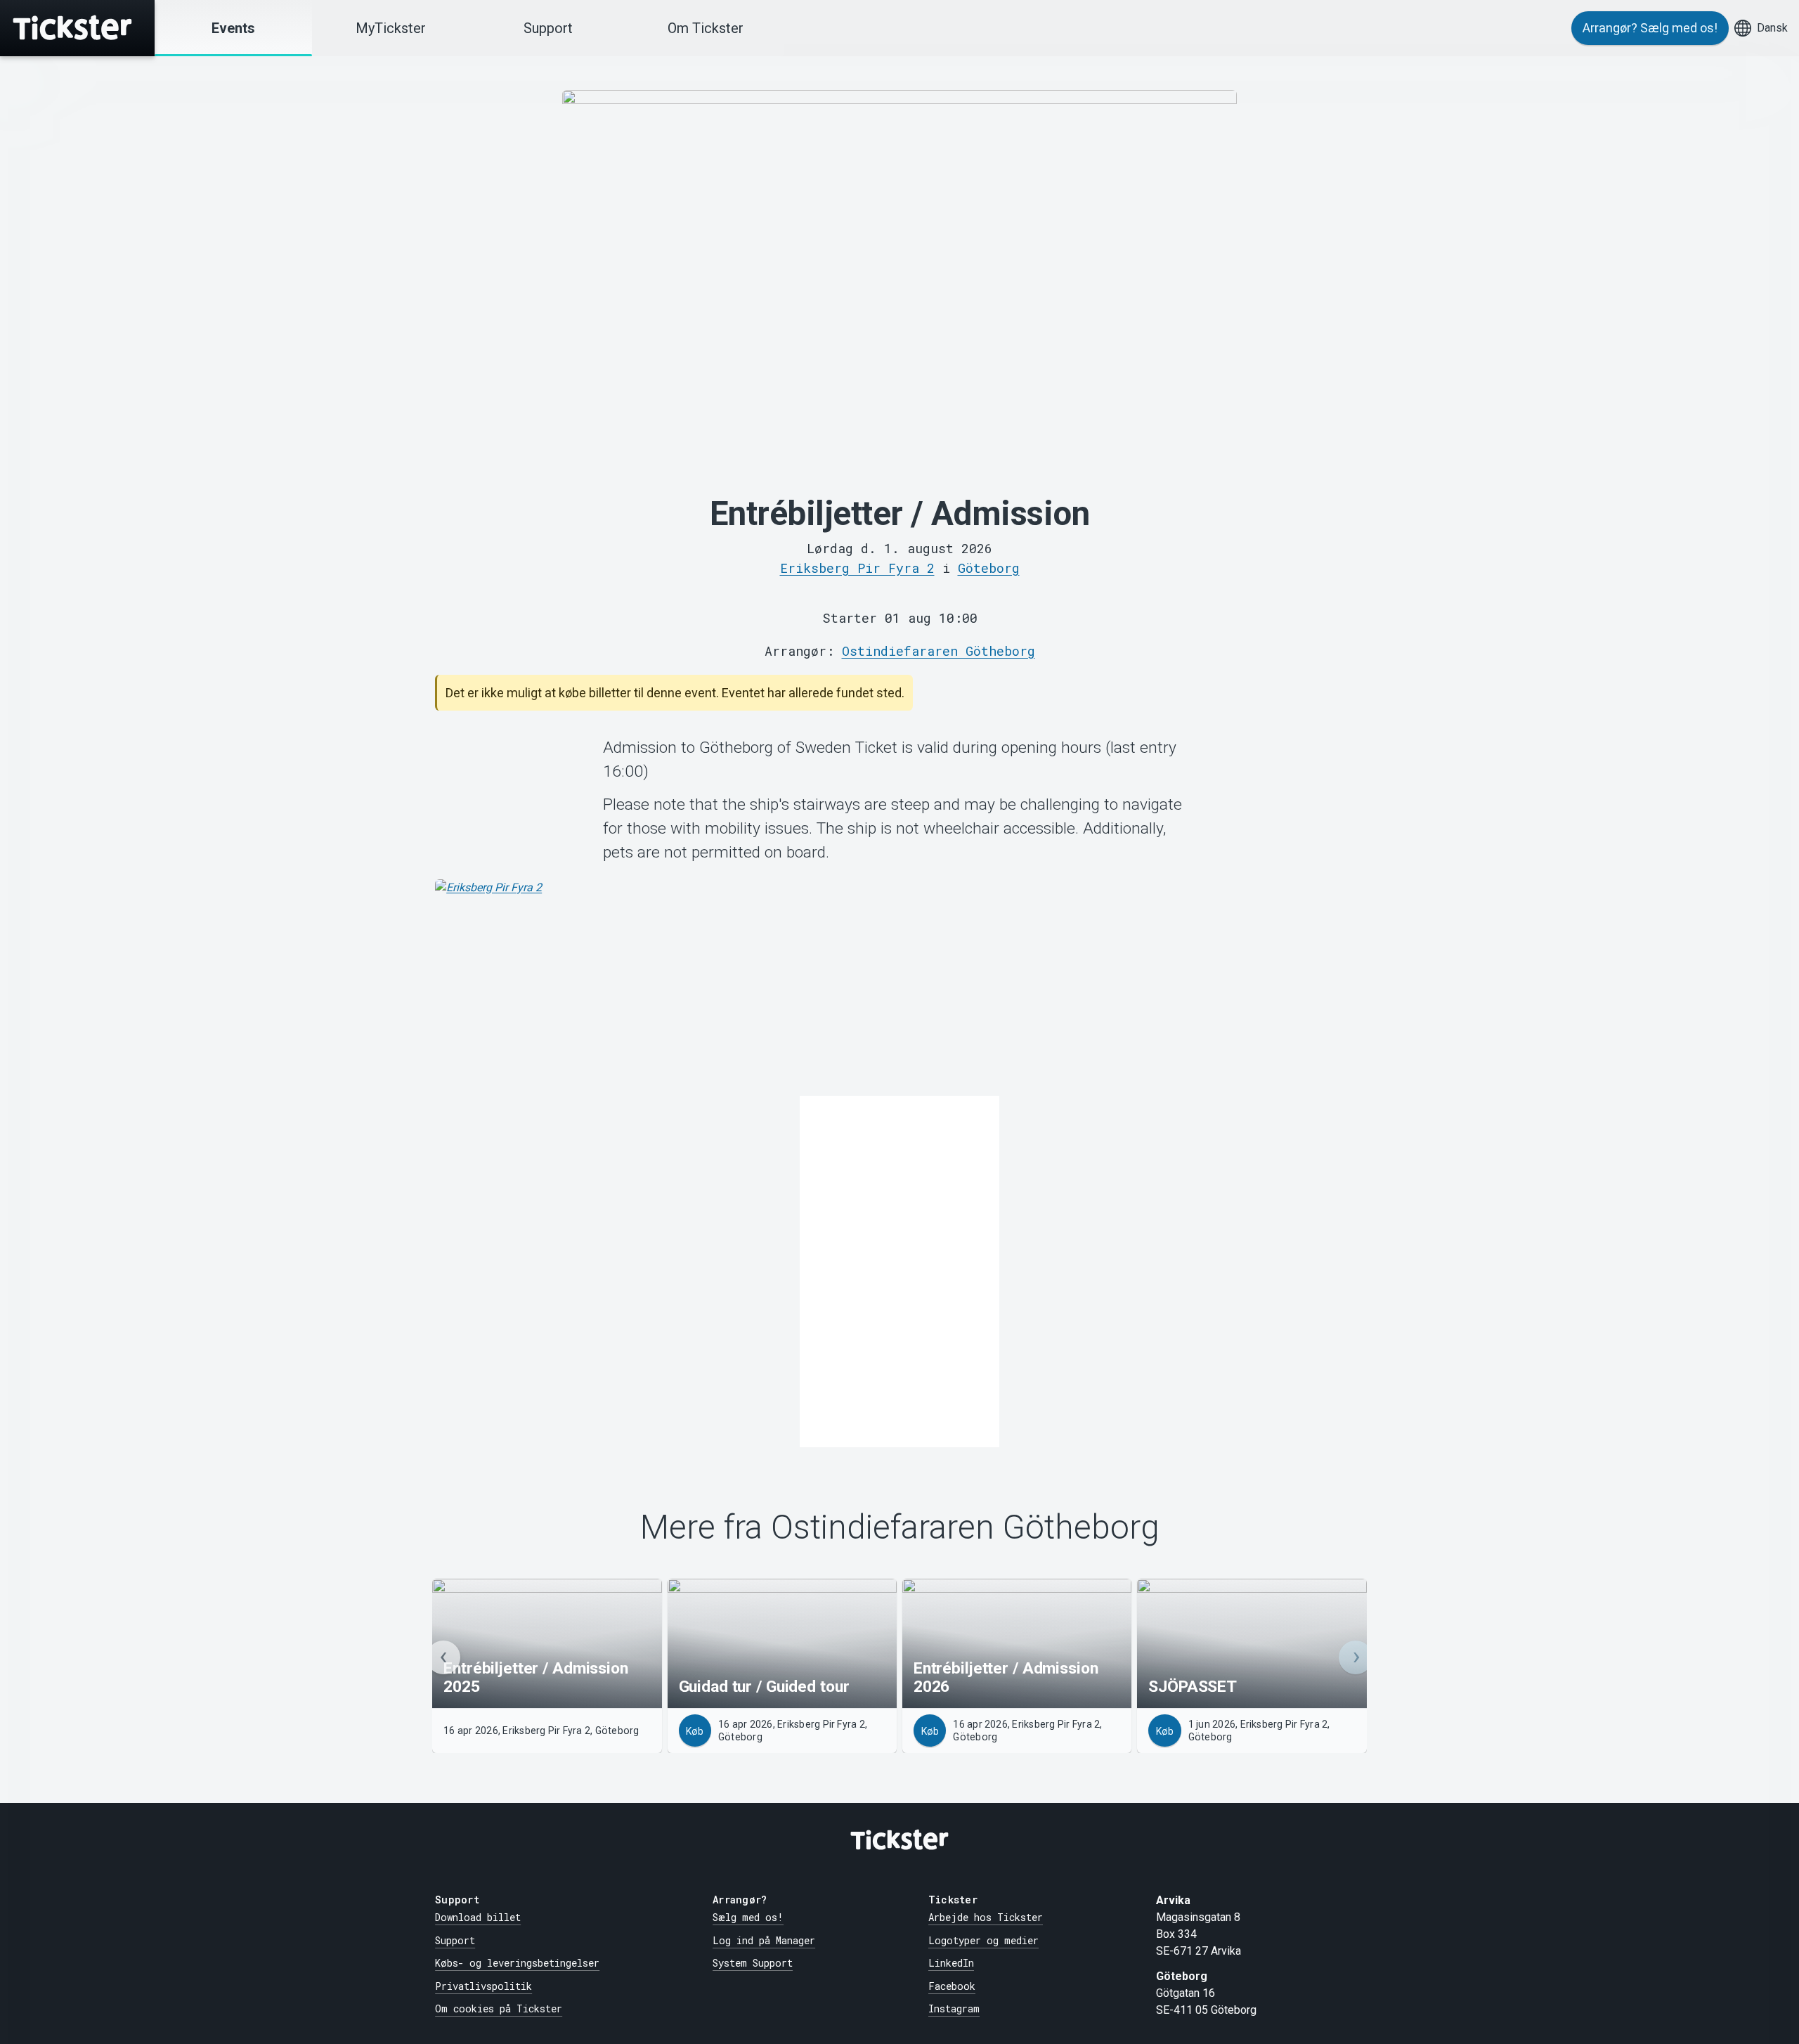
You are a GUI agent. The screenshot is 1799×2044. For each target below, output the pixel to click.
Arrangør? (1650, 28)
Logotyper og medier (983, 1940)
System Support (753, 1963)
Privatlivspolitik (483, 1986)
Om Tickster (706, 28)
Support (548, 28)
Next (1356, 1657)
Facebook (952, 1986)
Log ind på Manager (764, 1940)
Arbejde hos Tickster (986, 1917)
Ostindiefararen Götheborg (939, 651)
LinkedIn (951, 1963)
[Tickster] (77, 28)
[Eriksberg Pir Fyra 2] (899, 985)
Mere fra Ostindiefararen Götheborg (900, 1528)
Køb (695, 1731)
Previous (443, 1657)
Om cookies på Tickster (499, 2009)
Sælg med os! (748, 1917)
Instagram (954, 2009)
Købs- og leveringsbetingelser (517, 1963)
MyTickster (391, 28)
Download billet (478, 1917)
